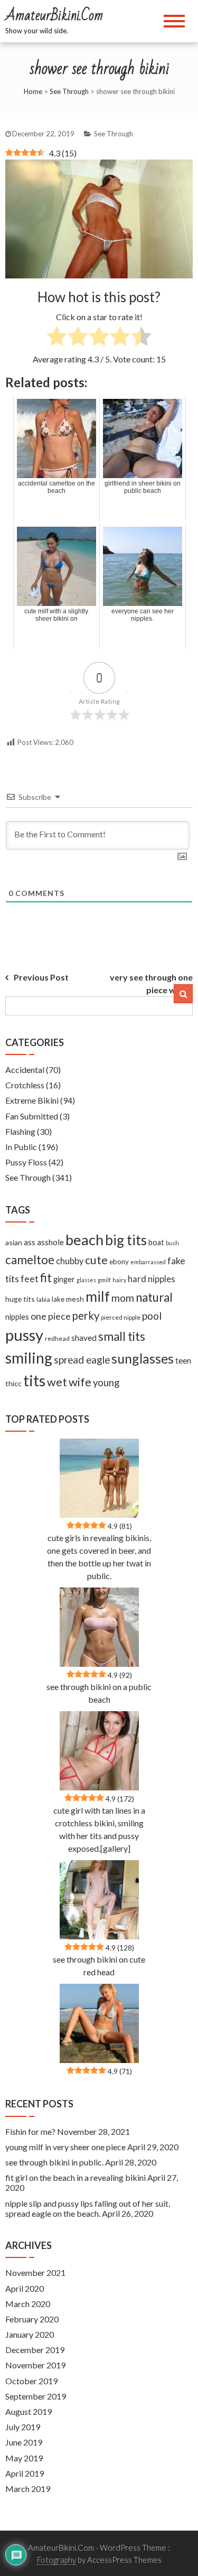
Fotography (56, 2560)
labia (43, 1299)
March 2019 (28, 2489)
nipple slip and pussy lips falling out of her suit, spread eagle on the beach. (88, 2208)
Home (33, 91)
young (106, 1383)
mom (123, 1298)
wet (57, 1382)
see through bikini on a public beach (99, 1693)
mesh (75, 1299)
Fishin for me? (30, 2131)
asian (14, 1242)
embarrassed (148, 1262)
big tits (126, 1240)
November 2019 (35, 2365)
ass (30, 1242)
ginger (64, 1279)
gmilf (104, 1280)
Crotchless (25, 1085)
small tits (122, 1336)
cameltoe (30, 1260)
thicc (13, 1383)
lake (58, 1299)
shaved (84, 1338)
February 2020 (32, 2319)
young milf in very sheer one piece (65, 2147)
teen (183, 1360)
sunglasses (143, 1358)
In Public (21, 1147)
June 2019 (24, 2442)
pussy (24, 1335)
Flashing (20, 1131)
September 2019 (36, 2396)
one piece (51, 1316)
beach (84, 1240)
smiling (29, 1358)
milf (98, 1296)
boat (156, 1242)
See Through (69, 91)
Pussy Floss (26, 1162)
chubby (70, 1261)
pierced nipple (121, 1317)
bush (172, 1243)
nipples (17, 1317)
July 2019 (23, 2427)
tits (34, 1380)
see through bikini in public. (54, 2162)
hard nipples (152, 1279)
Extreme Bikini (32, 1100)
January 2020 (30, 2334)
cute (96, 1260)
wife (80, 1382)
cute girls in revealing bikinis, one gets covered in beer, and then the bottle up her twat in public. (99, 1557)
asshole (50, 1242)
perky (86, 1315)
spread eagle (82, 1360)
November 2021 (35, 2272)
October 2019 (31, 2381)
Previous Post (41, 977)
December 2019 (35, 2350)
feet (30, 1279)
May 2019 (24, 2458)
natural (154, 1297)
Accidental (25, 1070)
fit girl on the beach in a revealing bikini (76, 2177)
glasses (86, 1280)
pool (152, 1316)
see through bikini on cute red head (99, 1966)
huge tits (20, 1299)
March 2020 (28, 2304)
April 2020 (25, 2288)
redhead (57, 1338)
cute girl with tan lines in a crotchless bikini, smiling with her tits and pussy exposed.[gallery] (99, 1829)
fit (46, 1278)
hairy (119, 1280)
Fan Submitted (32, 1116)
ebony (119, 1262)
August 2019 (29, 2411)
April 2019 (25, 2473)
